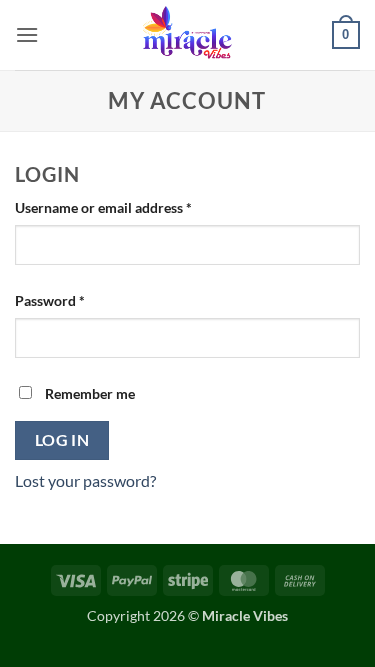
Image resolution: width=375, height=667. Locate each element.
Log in (62, 440)
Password (78, 300)
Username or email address (131, 207)
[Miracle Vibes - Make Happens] (188, 35)
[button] (27, 34)
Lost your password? (85, 480)
